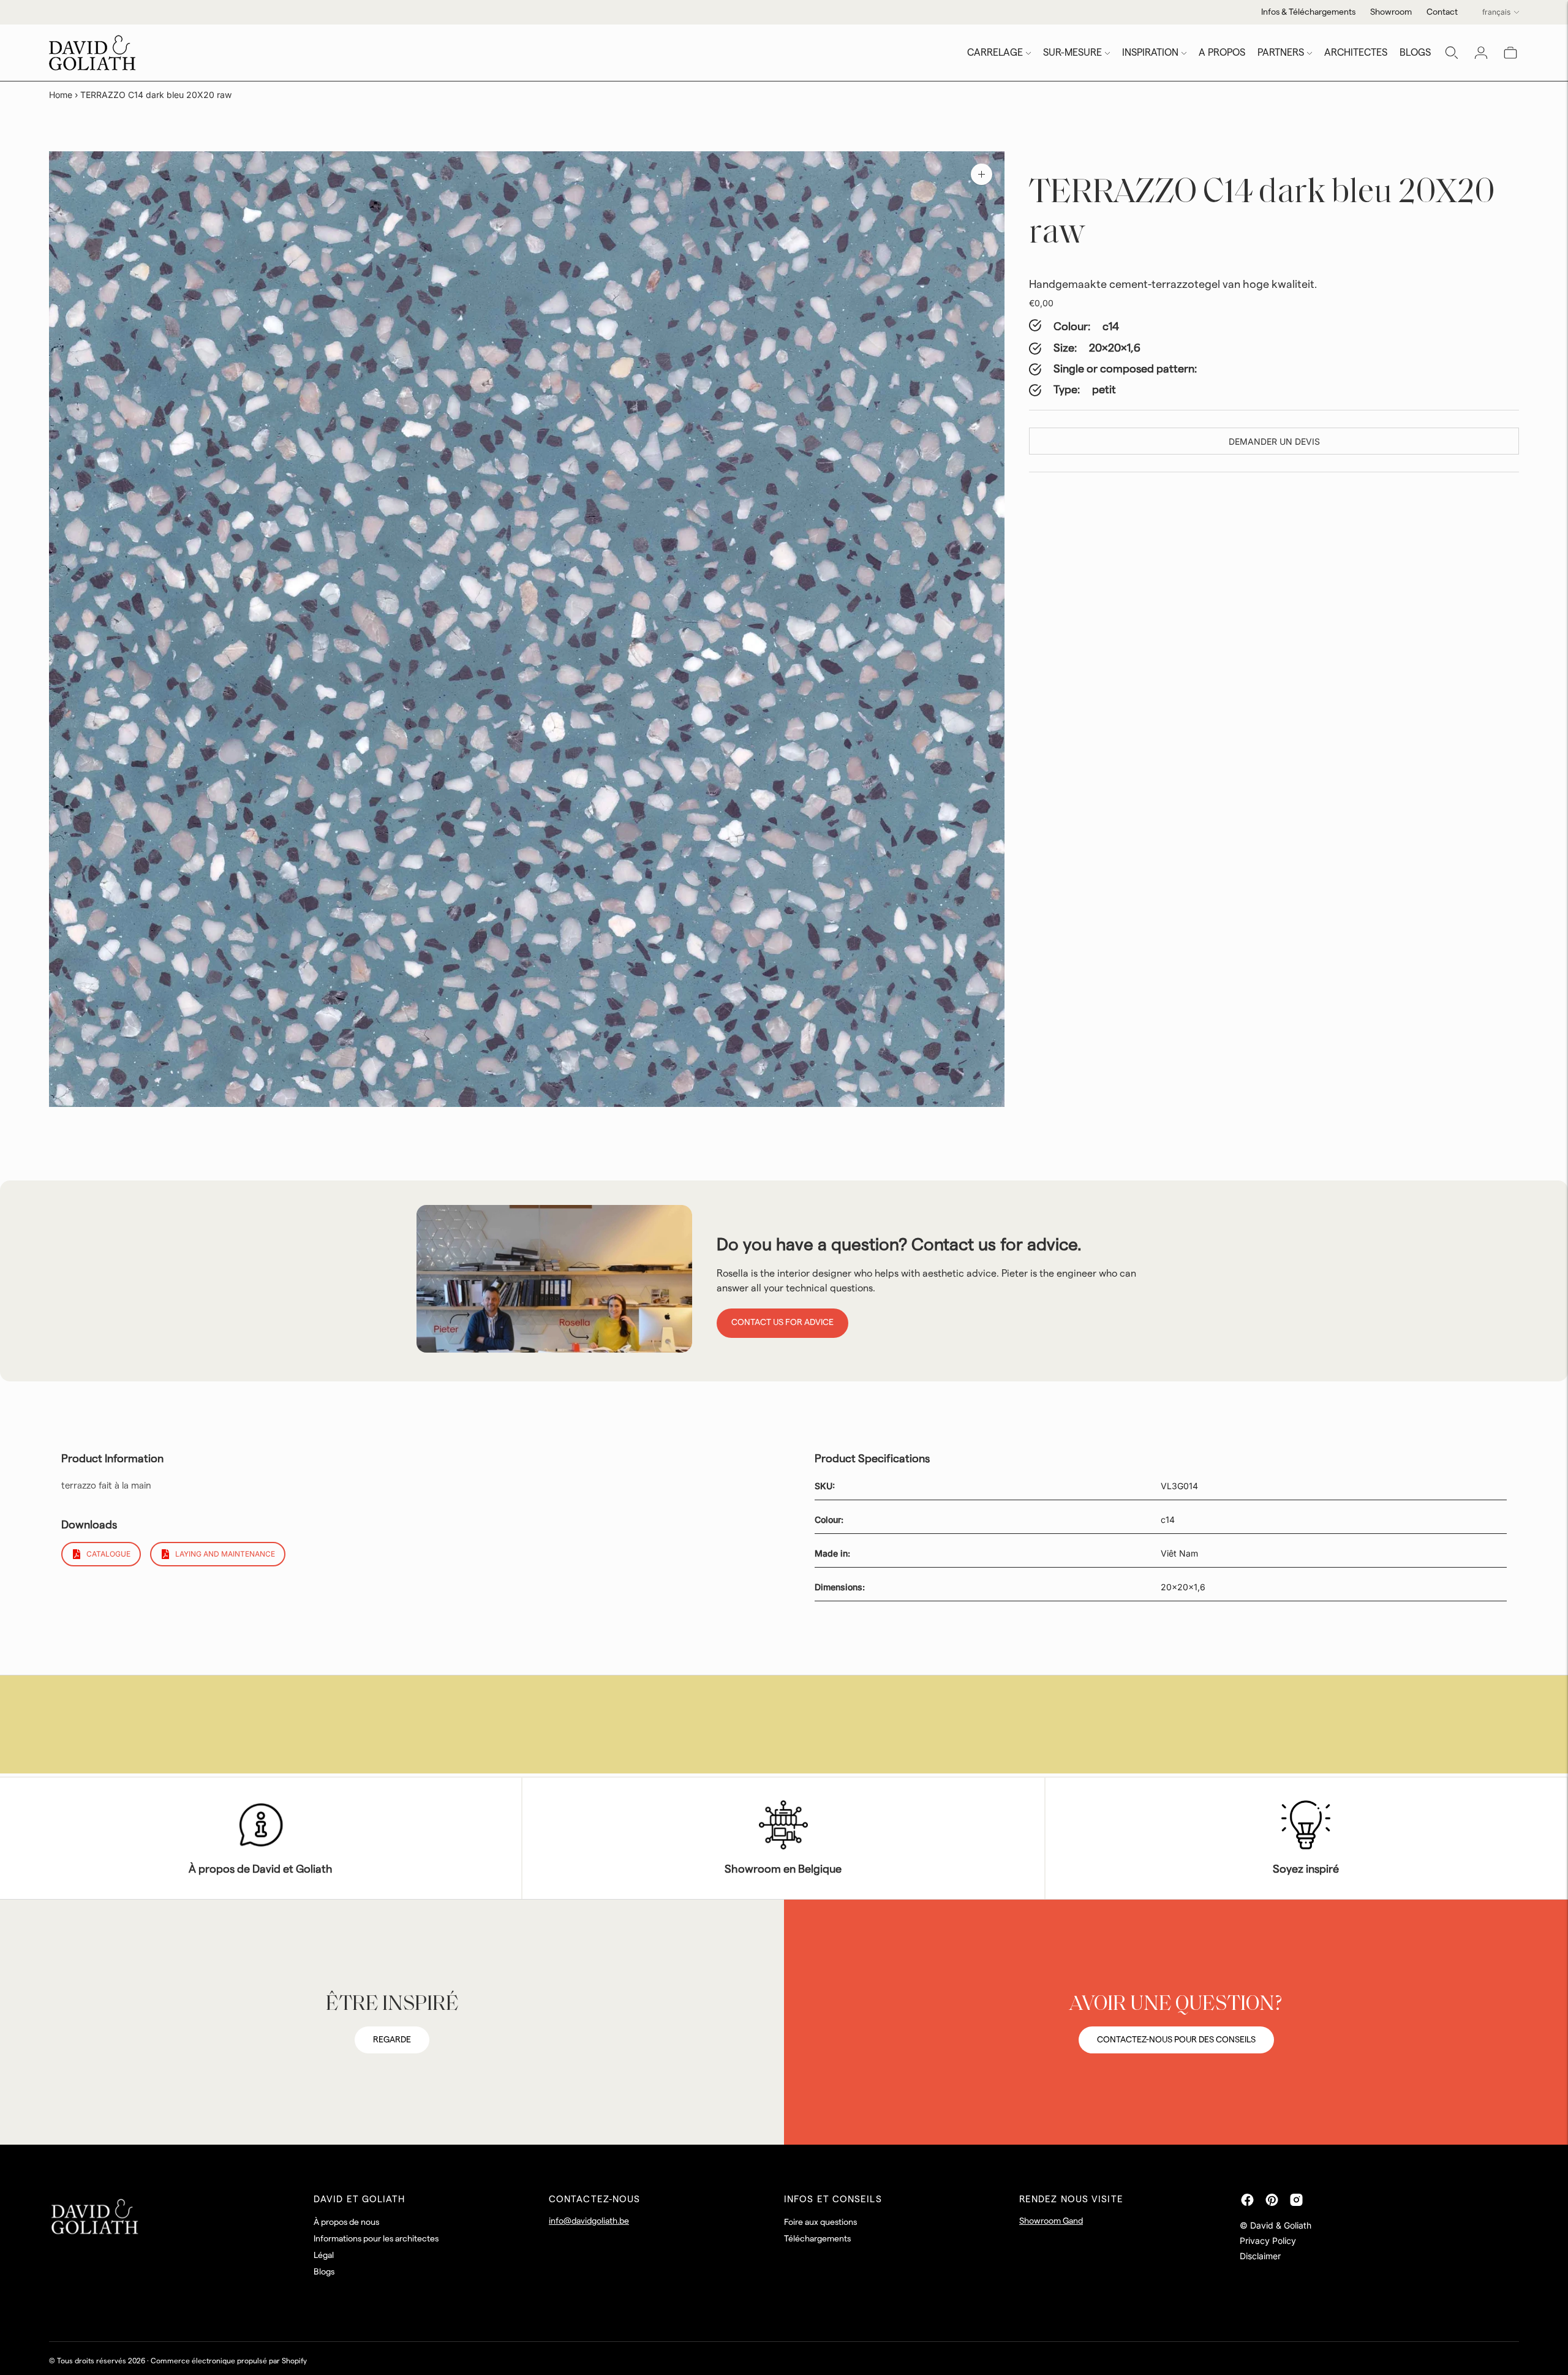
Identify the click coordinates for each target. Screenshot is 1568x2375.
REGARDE (392, 2040)
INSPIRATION (1150, 53)
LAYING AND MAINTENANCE (225, 1554)
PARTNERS (1281, 53)
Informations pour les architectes (376, 2239)
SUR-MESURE (1072, 53)
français (1496, 12)
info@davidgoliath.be (589, 2221)
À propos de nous (346, 2222)
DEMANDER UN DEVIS (1274, 441)
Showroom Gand (1051, 2221)
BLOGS (1415, 53)
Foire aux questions (820, 2222)
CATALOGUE (108, 1554)
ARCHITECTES (1356, 53)
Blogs (324, 2272)
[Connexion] (1481, 53)
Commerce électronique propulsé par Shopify (229, 2361)
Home (61, 95)
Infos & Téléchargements (1308, 12)
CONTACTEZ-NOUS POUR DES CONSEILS (1176, 2040)
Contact (1442, 12)
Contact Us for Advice (782, 1323)
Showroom (1391, 12)
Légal (324, 2256)
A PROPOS (1222, 53)
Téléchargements (817, 2239)
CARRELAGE (995, 53)
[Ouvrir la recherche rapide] (1452, 53)
